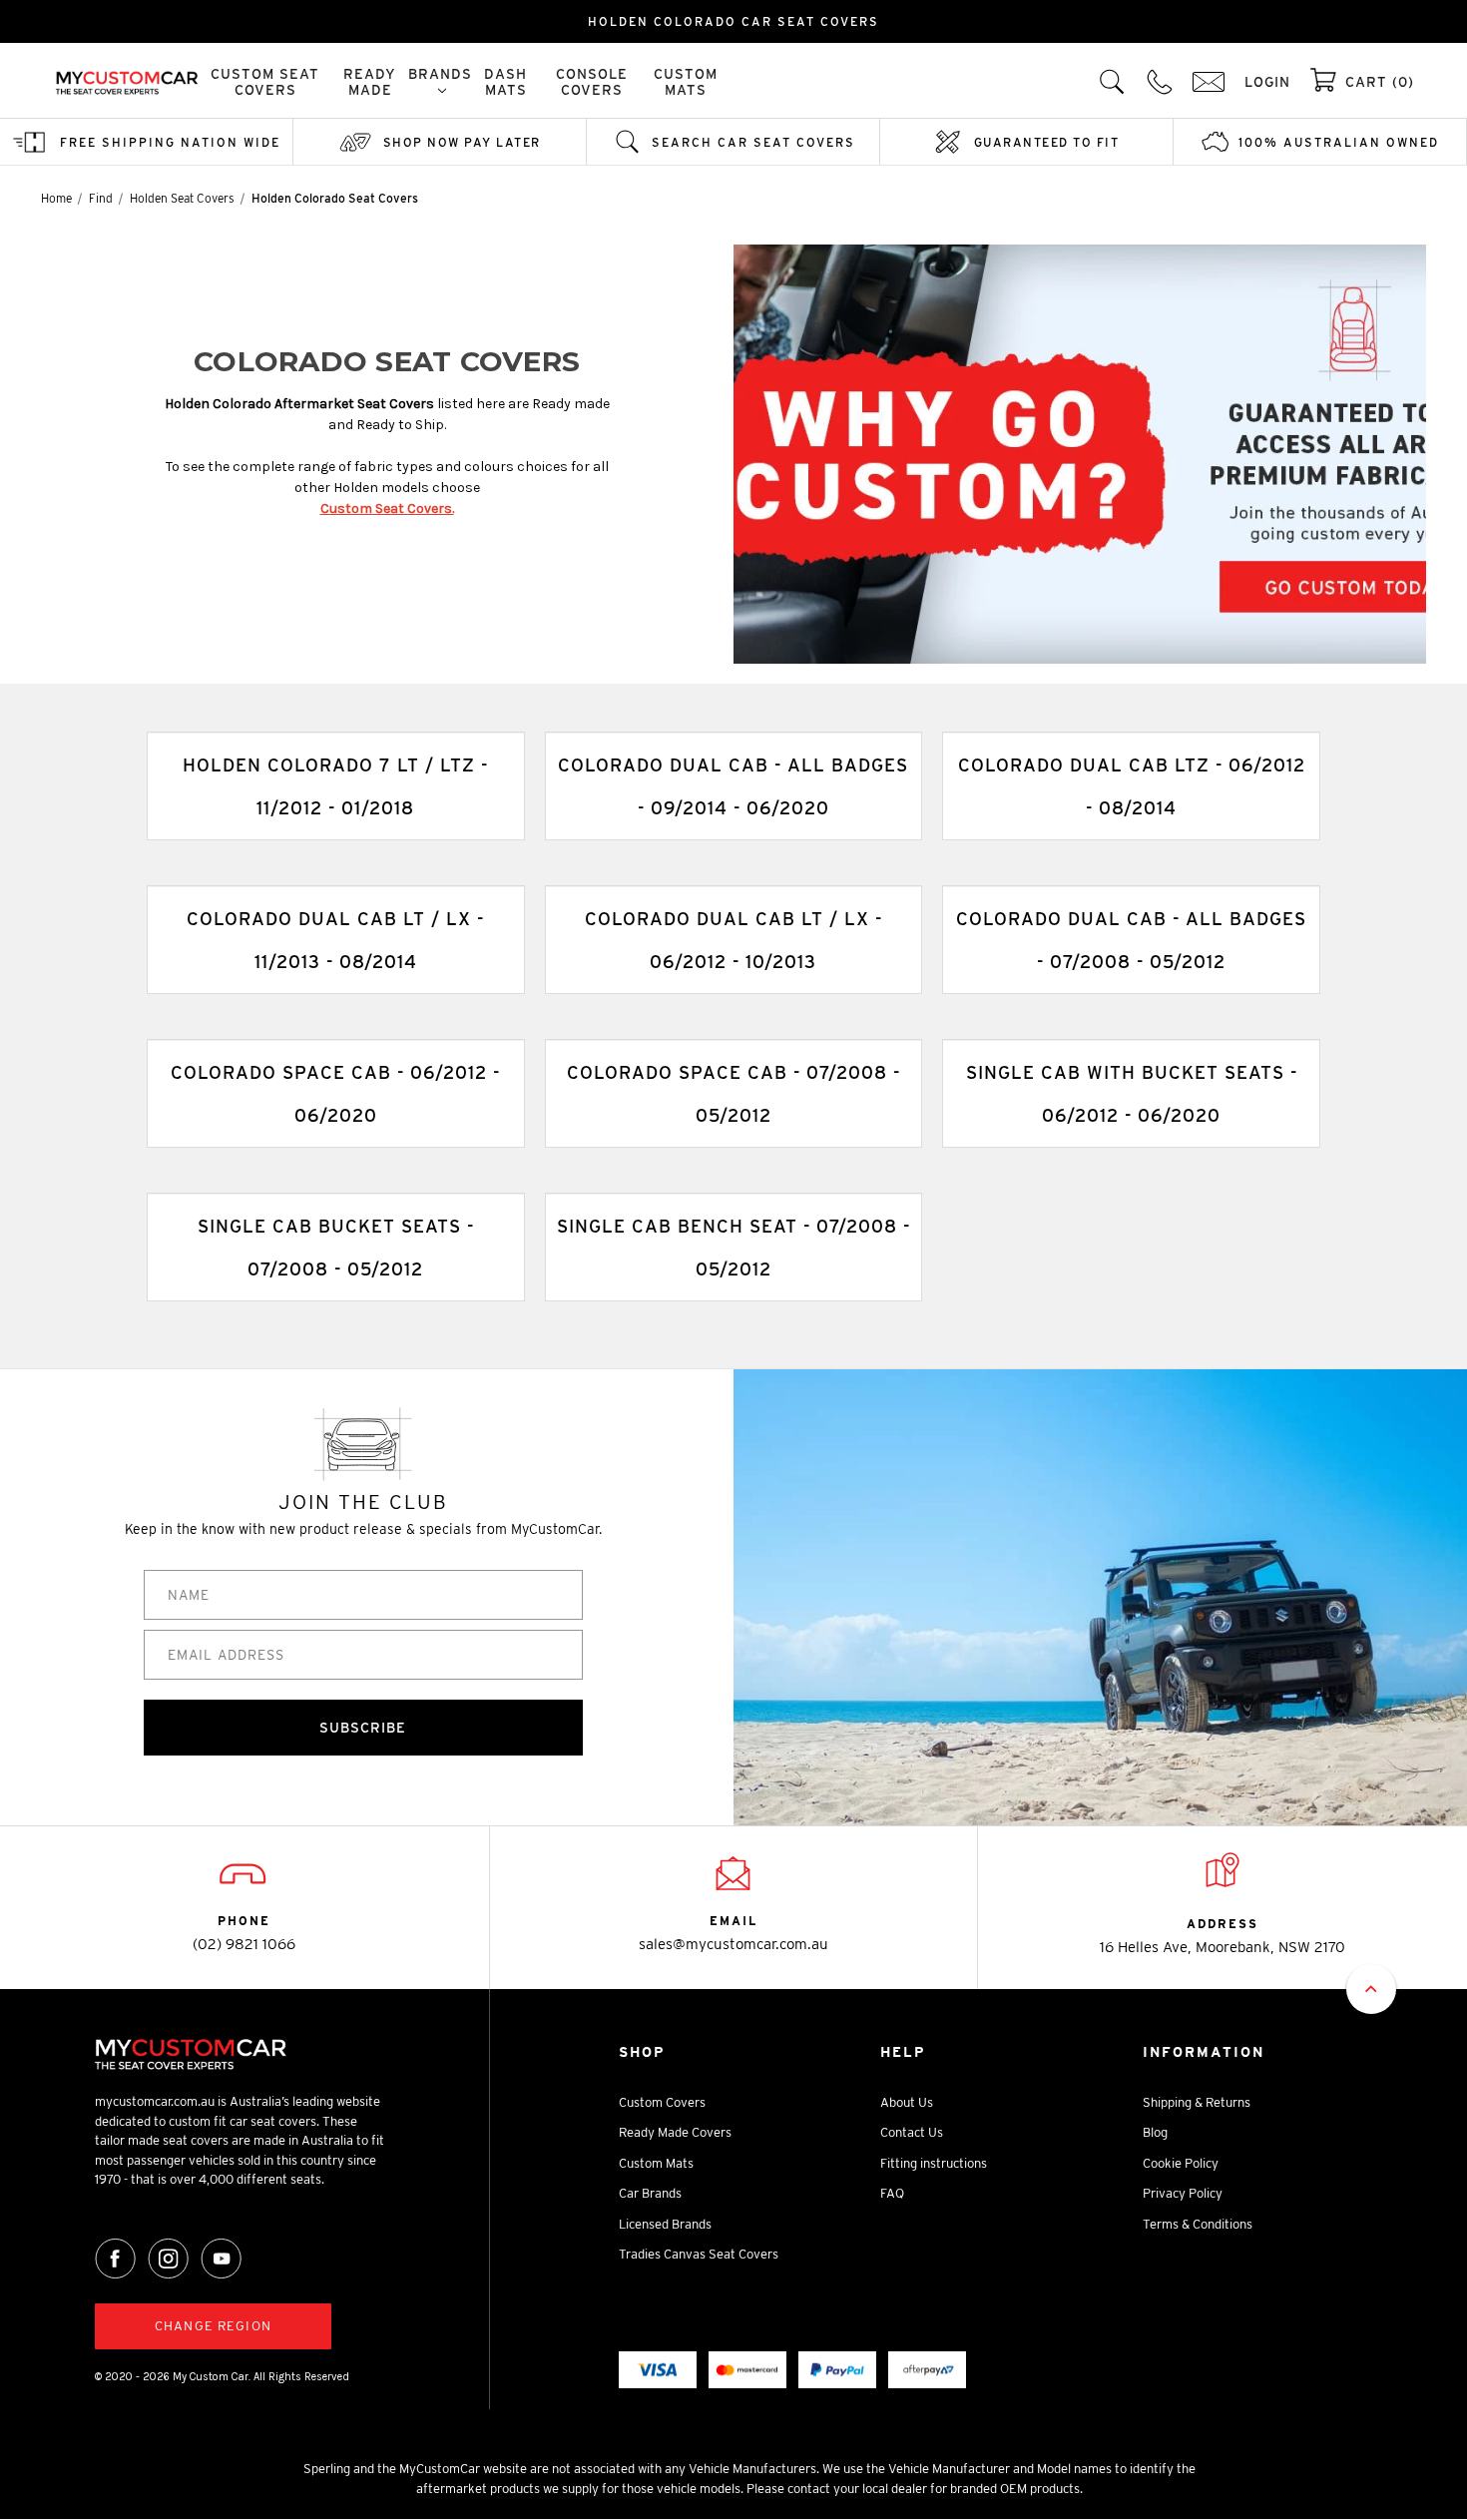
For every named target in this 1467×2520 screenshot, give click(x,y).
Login (1267, 82)
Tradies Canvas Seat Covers (699, 2254)
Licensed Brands (665, 2224)
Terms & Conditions (1198, 2224)
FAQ (892, 2193)
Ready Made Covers (675, 2132)
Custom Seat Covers (265, 82)
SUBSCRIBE (363, 1728)
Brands (440, 74)
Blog (1155, 2132)
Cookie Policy (1181, 2163)
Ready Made (370, 82)
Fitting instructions (934, 2163)
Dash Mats (505, 82)
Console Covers (592, 82)
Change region (213, 2326)
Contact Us (912, 2132)
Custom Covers (662, 2102)
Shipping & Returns (1197, 2102)
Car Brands (650, 2193)
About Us (907, 2102)
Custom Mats (686, 82)
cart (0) (1380, 82)
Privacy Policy (1183, 2193)
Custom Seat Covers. (387, 508)
